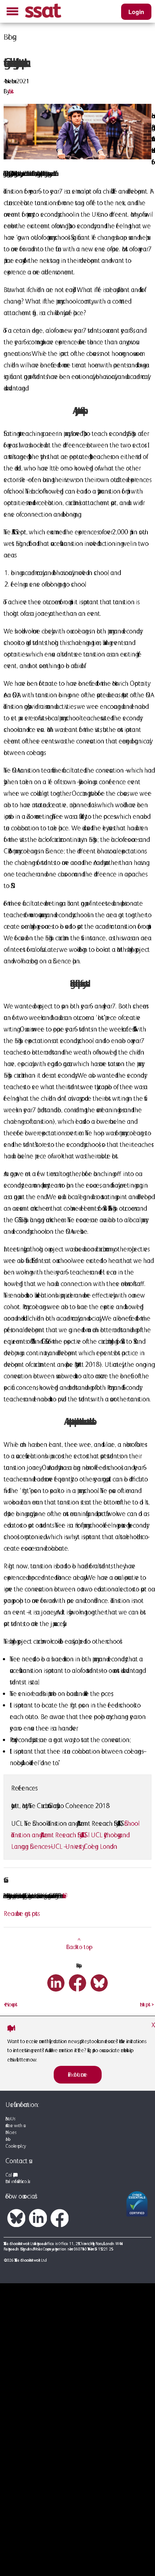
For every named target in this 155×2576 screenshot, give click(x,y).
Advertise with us (14, 2126)
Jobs (7, 2139)
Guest (11, 91)
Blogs (8, 37)
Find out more (78, 2075)
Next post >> (146, 2004)
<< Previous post (10, 2004)
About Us (10, 2119)
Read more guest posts (21, 1913)
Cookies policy (15, 2146)
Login (136, 12)
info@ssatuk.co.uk (19, 2181)
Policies (10, 2132)
